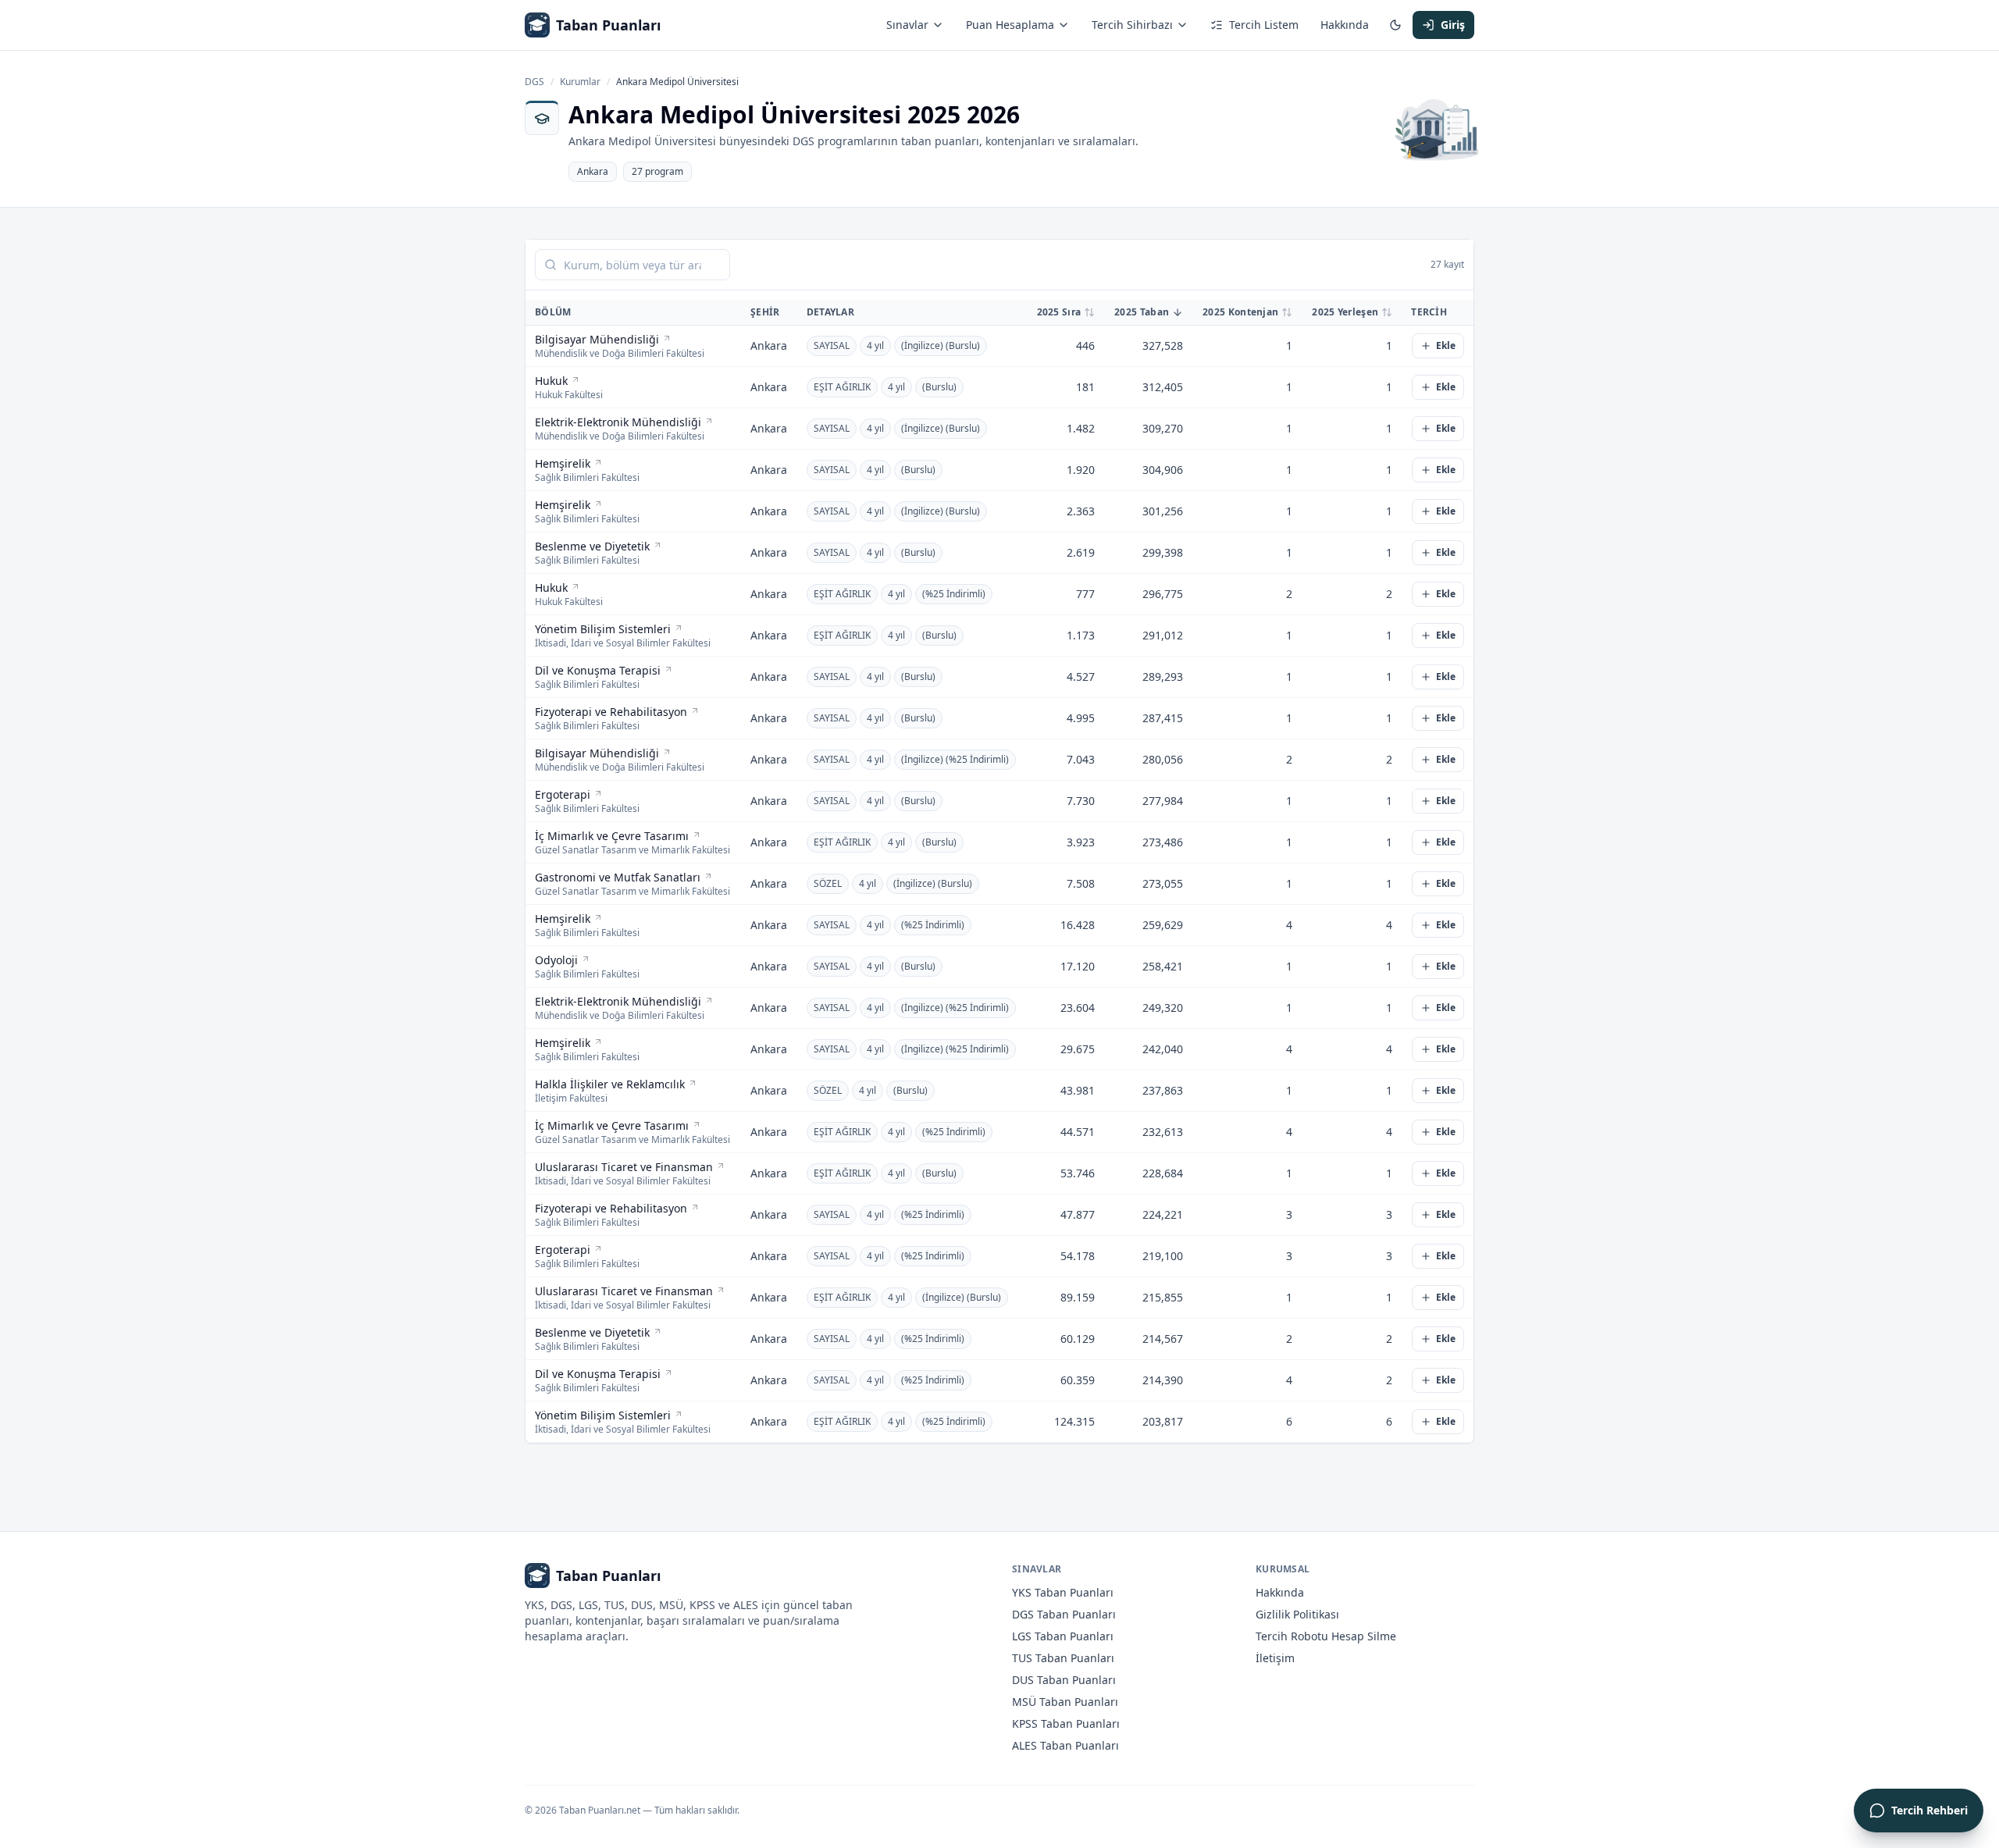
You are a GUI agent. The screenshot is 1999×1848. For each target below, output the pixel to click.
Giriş (1453, 25)
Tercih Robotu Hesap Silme (1326, 1636)
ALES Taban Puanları (1065, 1745)
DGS (534, 82)
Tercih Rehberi (1930, 1810)
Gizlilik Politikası (1297, 1614)
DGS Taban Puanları (1064, 1614)
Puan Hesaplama (1010, 25)
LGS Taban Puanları (1063, 1636)
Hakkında (1345, 25)
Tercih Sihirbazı (1132, 25)
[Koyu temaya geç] (1395, 25)
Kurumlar (580, 82)
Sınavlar (907, 25)
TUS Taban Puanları (1063, 1658)
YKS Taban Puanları (1063, 1592)
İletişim (1275, 1658)
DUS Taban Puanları (1064, 1680)
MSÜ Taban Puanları (1065, 1702)
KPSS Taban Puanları (1066, 1723)
